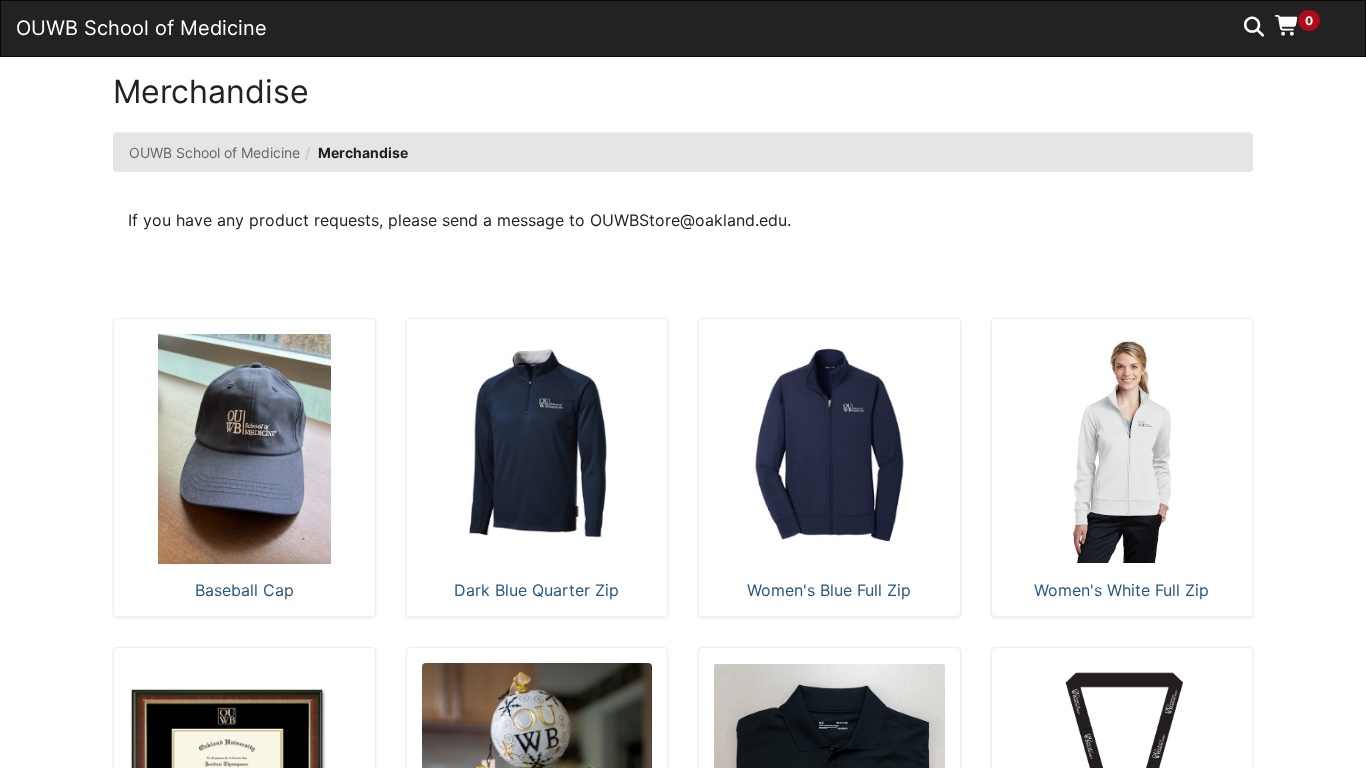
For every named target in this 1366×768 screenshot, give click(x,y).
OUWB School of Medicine (214, 152)
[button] (1304, 25)
